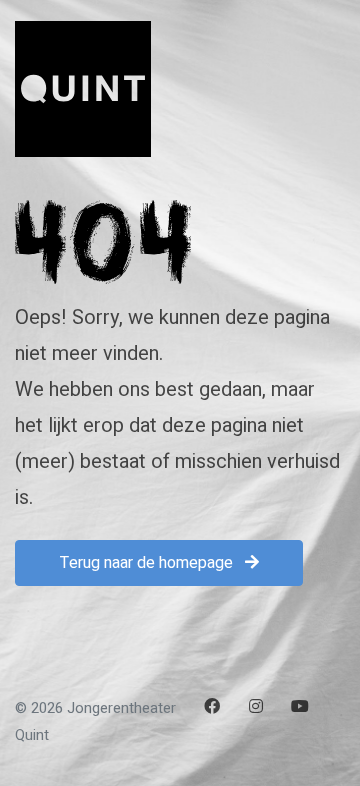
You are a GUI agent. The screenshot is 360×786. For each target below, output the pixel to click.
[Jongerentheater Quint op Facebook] (212, 706)
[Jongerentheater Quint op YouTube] (300, 706)
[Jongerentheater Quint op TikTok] (212, 738)
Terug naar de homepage (148, 563)
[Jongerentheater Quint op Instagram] (256, 706)
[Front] (83, 89)
